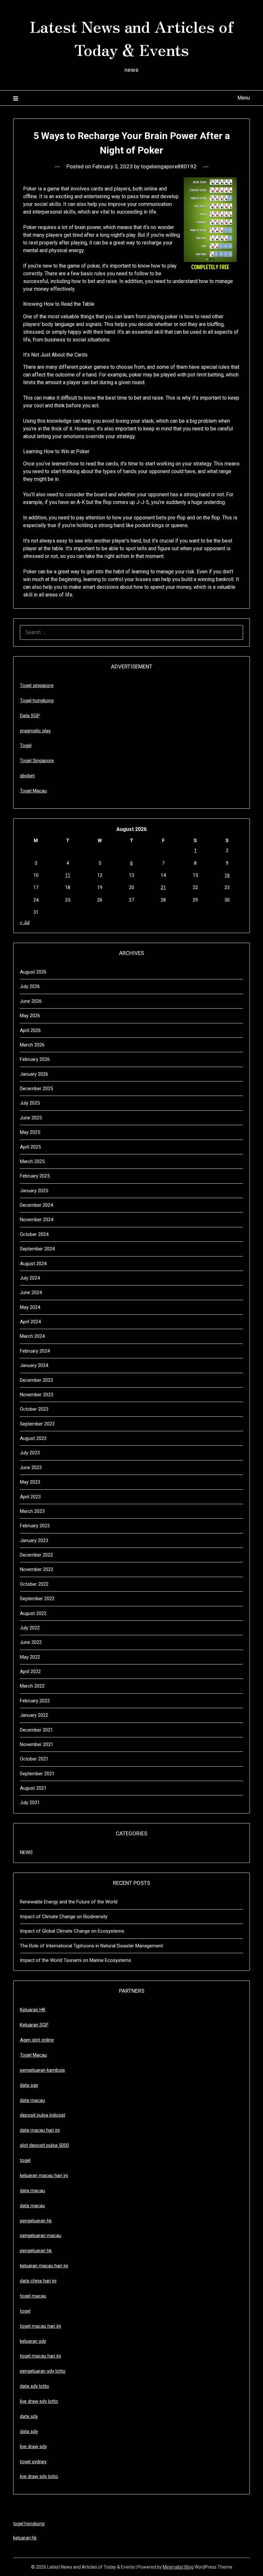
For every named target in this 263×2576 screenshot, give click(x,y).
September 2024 (37, 1249)
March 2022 (32, 1686)
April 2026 (30, 1030)
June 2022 (31, 1642)
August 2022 (33, 1613)
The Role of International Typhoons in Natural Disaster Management (91, 1946)
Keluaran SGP (34, 2025)
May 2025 (30, 1132)
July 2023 (30, 1453)
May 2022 (30, 1657)
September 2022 (37, 1599)
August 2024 (33, 1264)
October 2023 (34, 1409)
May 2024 (30, 1307)
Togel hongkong (37, 701)
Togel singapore (37, 685)
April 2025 (30, 1147)
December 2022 (36, 1555)
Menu (244, 98)
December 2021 (36, 1730)
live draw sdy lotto (39, 2476)
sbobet (27, 776)
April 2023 (30, 1497)
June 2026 (31, 1001)
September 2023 (37, 1424)
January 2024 (34, 1365)
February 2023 (35, 1526)
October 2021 (34, 1759)
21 (163, 887)
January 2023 (34, 1540)
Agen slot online (37, 2040)
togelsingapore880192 (169, 166)
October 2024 (34, 1234)
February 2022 (35, 1701)
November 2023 (37, 1395)
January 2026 (34, 1074)
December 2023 (36, 1380)
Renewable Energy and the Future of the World (69, 1902)
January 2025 (34, 1191)
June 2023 (31, 1468)
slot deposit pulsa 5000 (44, 2145)
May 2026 (30, 1016)
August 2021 (33, 1788)
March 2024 (32, 1336)
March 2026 (32, 1045)
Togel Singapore (37, 761)
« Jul (25, 922)
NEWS (26, 1852)
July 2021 (30, 1803)
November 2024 (37, 1220)
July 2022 (30, 1628)
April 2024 (30, 1322)
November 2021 (37, 1744)
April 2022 (30, 1672)
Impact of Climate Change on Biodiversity (64, 1917)
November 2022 (37, 1569)
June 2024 (31, 1292)
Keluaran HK (33, 2010)
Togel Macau (33, 791)
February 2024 (35, 1351)
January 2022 (34, 1715)
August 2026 (33, 972)
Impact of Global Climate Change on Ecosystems (72, 1931)
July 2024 (30, 1278)
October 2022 (34, 1584)
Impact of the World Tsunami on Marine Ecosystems (76, 1960)
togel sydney (33, 2462)
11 (68, 875)
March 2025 (32, 1161)
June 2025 (31, 1118)
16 (227, 875)
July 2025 (30, 1103)
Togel (26, 745)
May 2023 (30, 1482)
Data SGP (30, 716)
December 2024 (36, 1205)
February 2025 (35, 1176)
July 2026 (30, 986)
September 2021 (37, 1774)
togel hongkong (29, 2524)
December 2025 (36, 1089)
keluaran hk (25, 2538)
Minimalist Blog (178, 2567)
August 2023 (33, 1438)
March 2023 (32, 1511)
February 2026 (35, 1059)
